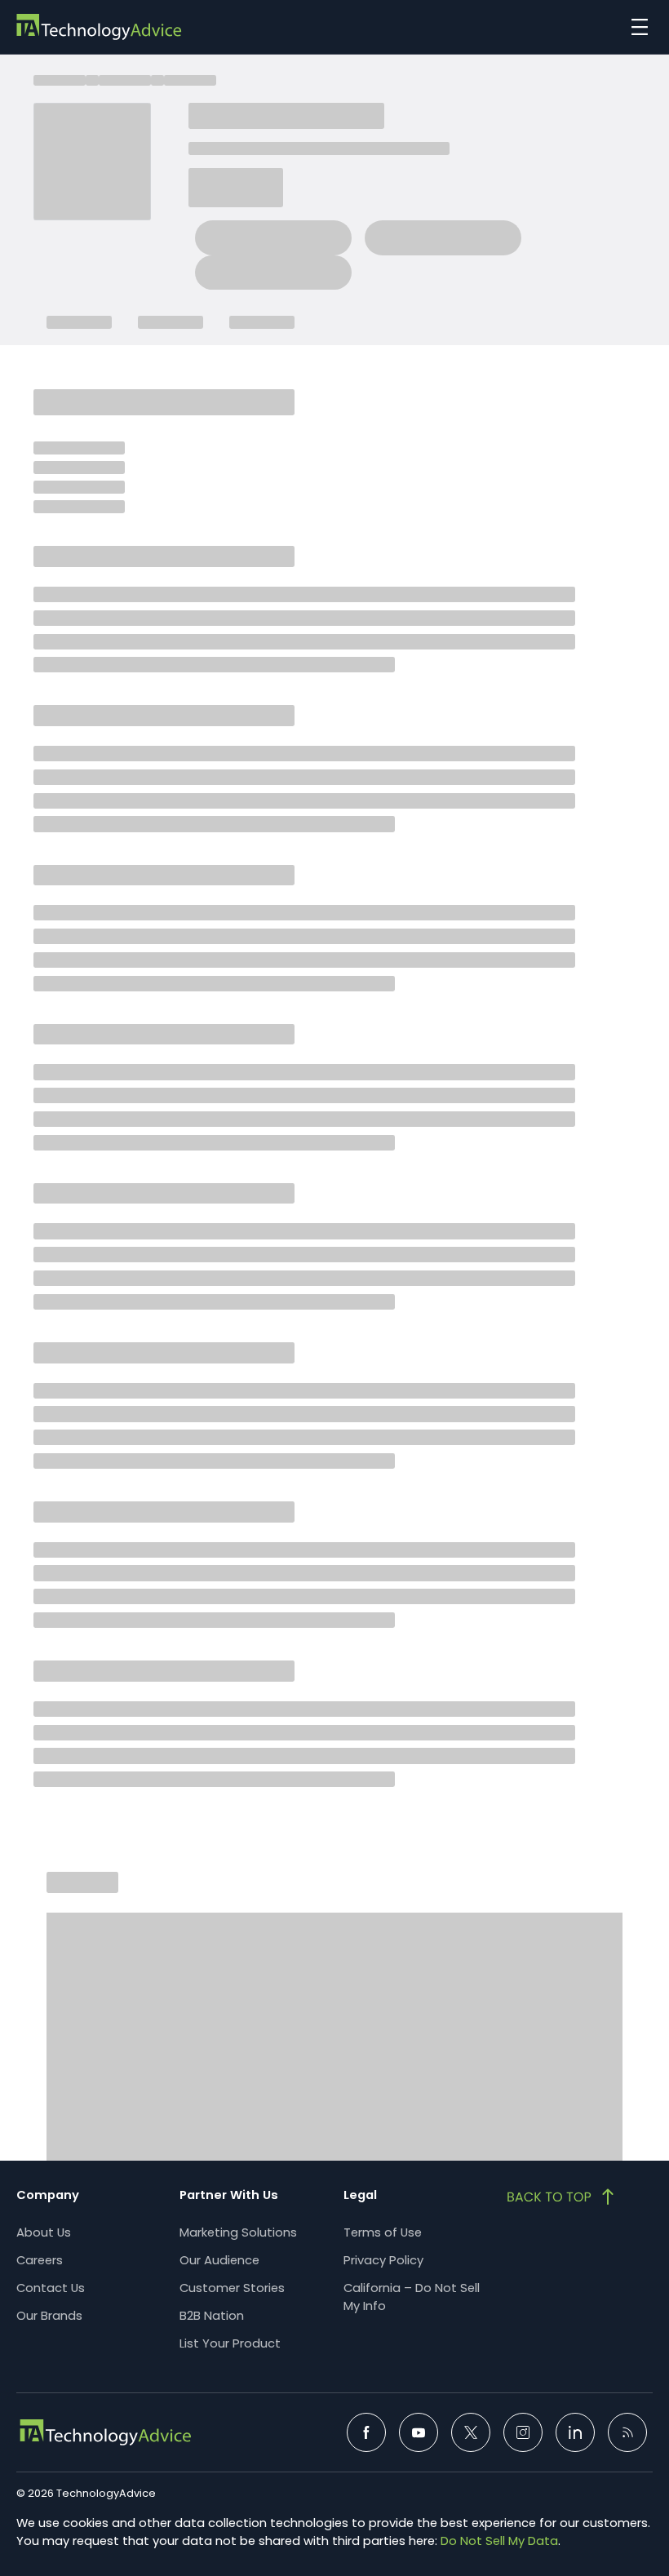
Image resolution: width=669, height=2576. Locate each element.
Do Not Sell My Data (499, 2541)
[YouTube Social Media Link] (419, 2432)
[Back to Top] (562, 2197)
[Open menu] (636, 27)
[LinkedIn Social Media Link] (575, 2432)
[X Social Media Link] (471, 2432)
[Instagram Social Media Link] (523, 2432)
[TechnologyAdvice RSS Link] (627, 2432)
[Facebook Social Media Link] (366, 2432)
